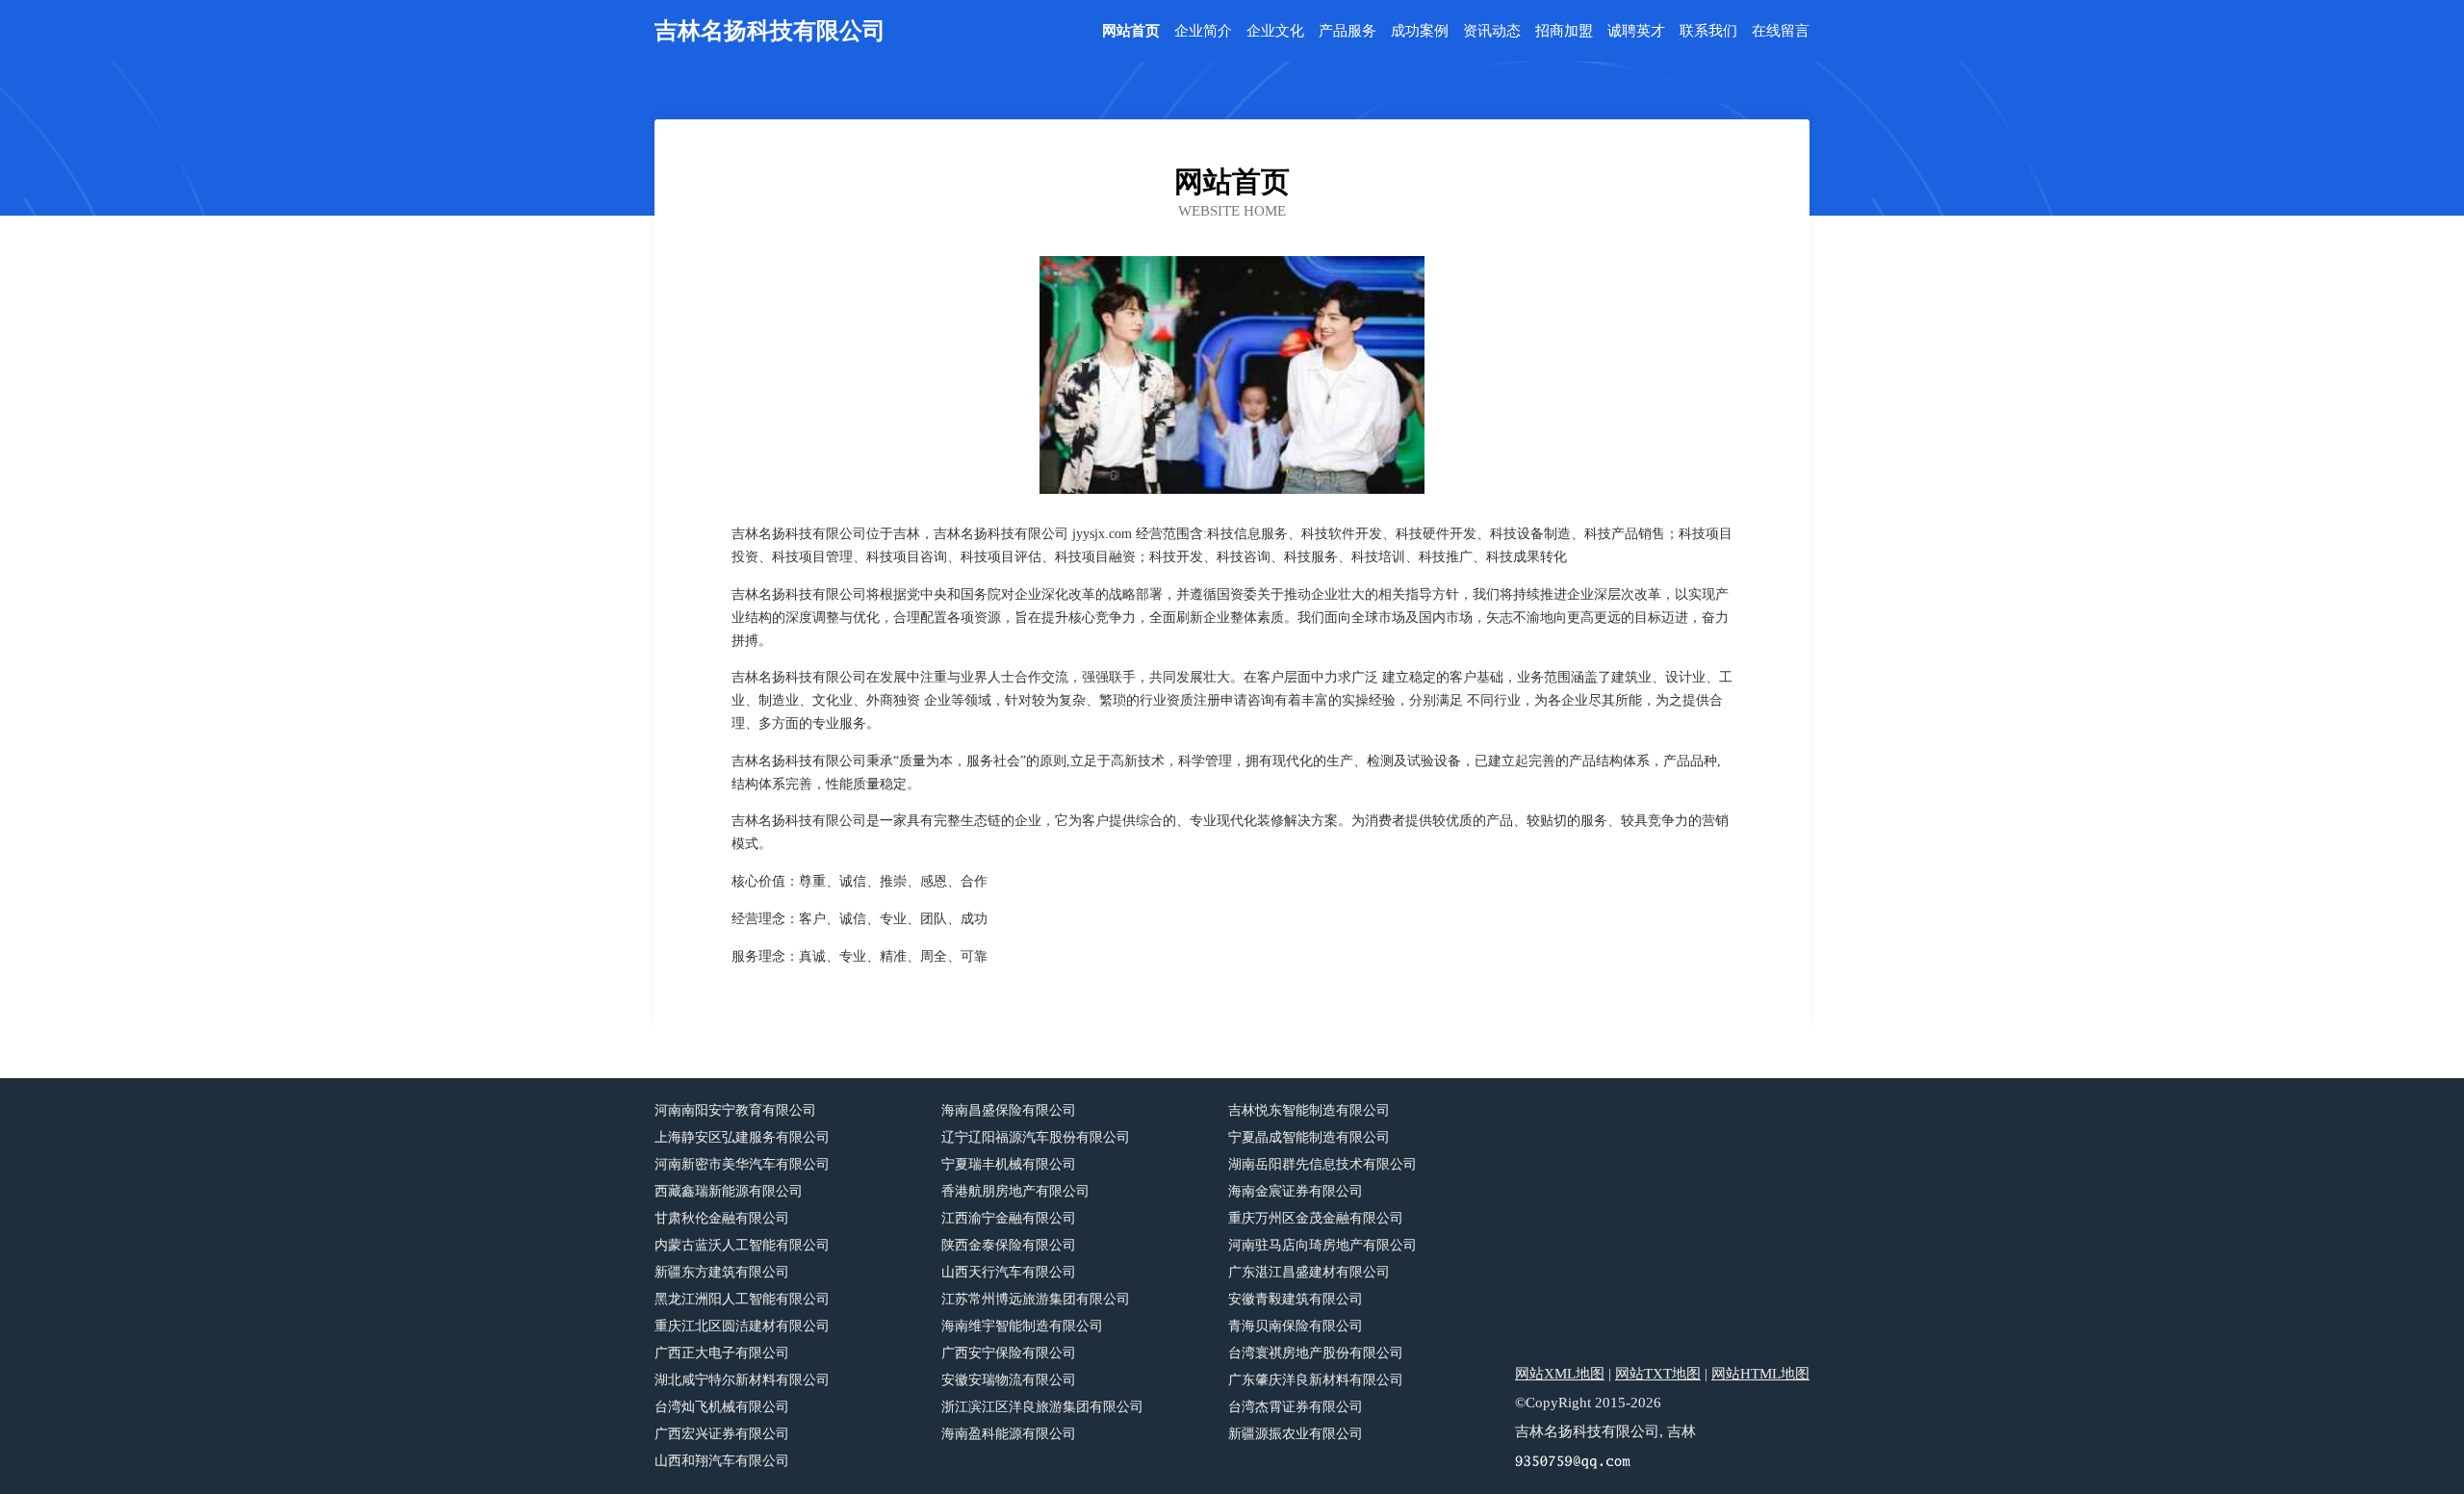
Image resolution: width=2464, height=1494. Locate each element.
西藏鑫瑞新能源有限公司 (729, 1191)
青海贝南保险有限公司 (1296, 1326)
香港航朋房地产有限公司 (1015, 1191)
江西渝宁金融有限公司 (1009, 1218)
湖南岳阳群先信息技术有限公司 (1322, 1164)
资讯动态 (1492, 31)
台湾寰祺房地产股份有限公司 (1316, 1353)
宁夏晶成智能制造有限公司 (1309, 1137)
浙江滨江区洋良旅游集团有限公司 (1042, 1407)
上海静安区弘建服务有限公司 (742, 1137)
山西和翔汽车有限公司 (722, 1461)
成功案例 (1420, 31)
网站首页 (1131, 31)
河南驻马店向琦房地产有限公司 (1322, 1245)
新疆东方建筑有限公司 (722, 1272)
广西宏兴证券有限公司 (722, 1434)
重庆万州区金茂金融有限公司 (1316, 1218)
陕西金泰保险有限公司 (1009, 1245)
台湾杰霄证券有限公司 (1296, 1407)
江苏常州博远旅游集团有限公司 (1036, 1299)
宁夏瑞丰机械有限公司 (1009, 1164)
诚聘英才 (1636, 31)
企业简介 (1203, 31)
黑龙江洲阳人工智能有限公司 (742, 1299)
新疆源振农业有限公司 (1296, 1434)
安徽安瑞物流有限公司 (1009, 1380)
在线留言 (1781, 31)
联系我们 (1708, 31)
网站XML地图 (1560, 1374)
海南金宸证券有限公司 (1296, 1191)
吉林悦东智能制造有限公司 (1309, 1110)
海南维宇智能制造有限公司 (1022, 1326)
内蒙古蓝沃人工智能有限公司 (742, 1245)
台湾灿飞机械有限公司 (722, 1407)
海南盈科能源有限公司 (1009, 1434)
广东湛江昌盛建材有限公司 (1309, 1272)
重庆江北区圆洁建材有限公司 (742, 1326)
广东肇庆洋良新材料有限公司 (1316, 1380)
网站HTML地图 (1760, 1374)
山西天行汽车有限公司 (1009, 1272)
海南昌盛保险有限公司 (1009, 1110)
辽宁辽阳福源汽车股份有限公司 (1036, 1137)
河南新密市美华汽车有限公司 (742, 1164)
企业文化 (1275, 31)
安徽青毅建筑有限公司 (1296, 1299)
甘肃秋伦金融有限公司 (722, 1218)
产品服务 (1347, 31)
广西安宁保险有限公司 (1009, 1353)
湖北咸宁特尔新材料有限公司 (742, 1380)
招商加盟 (1564, 31)
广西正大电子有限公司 (722, 1353)
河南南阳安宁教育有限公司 (735, 1110)
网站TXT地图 (1658, 1374)
